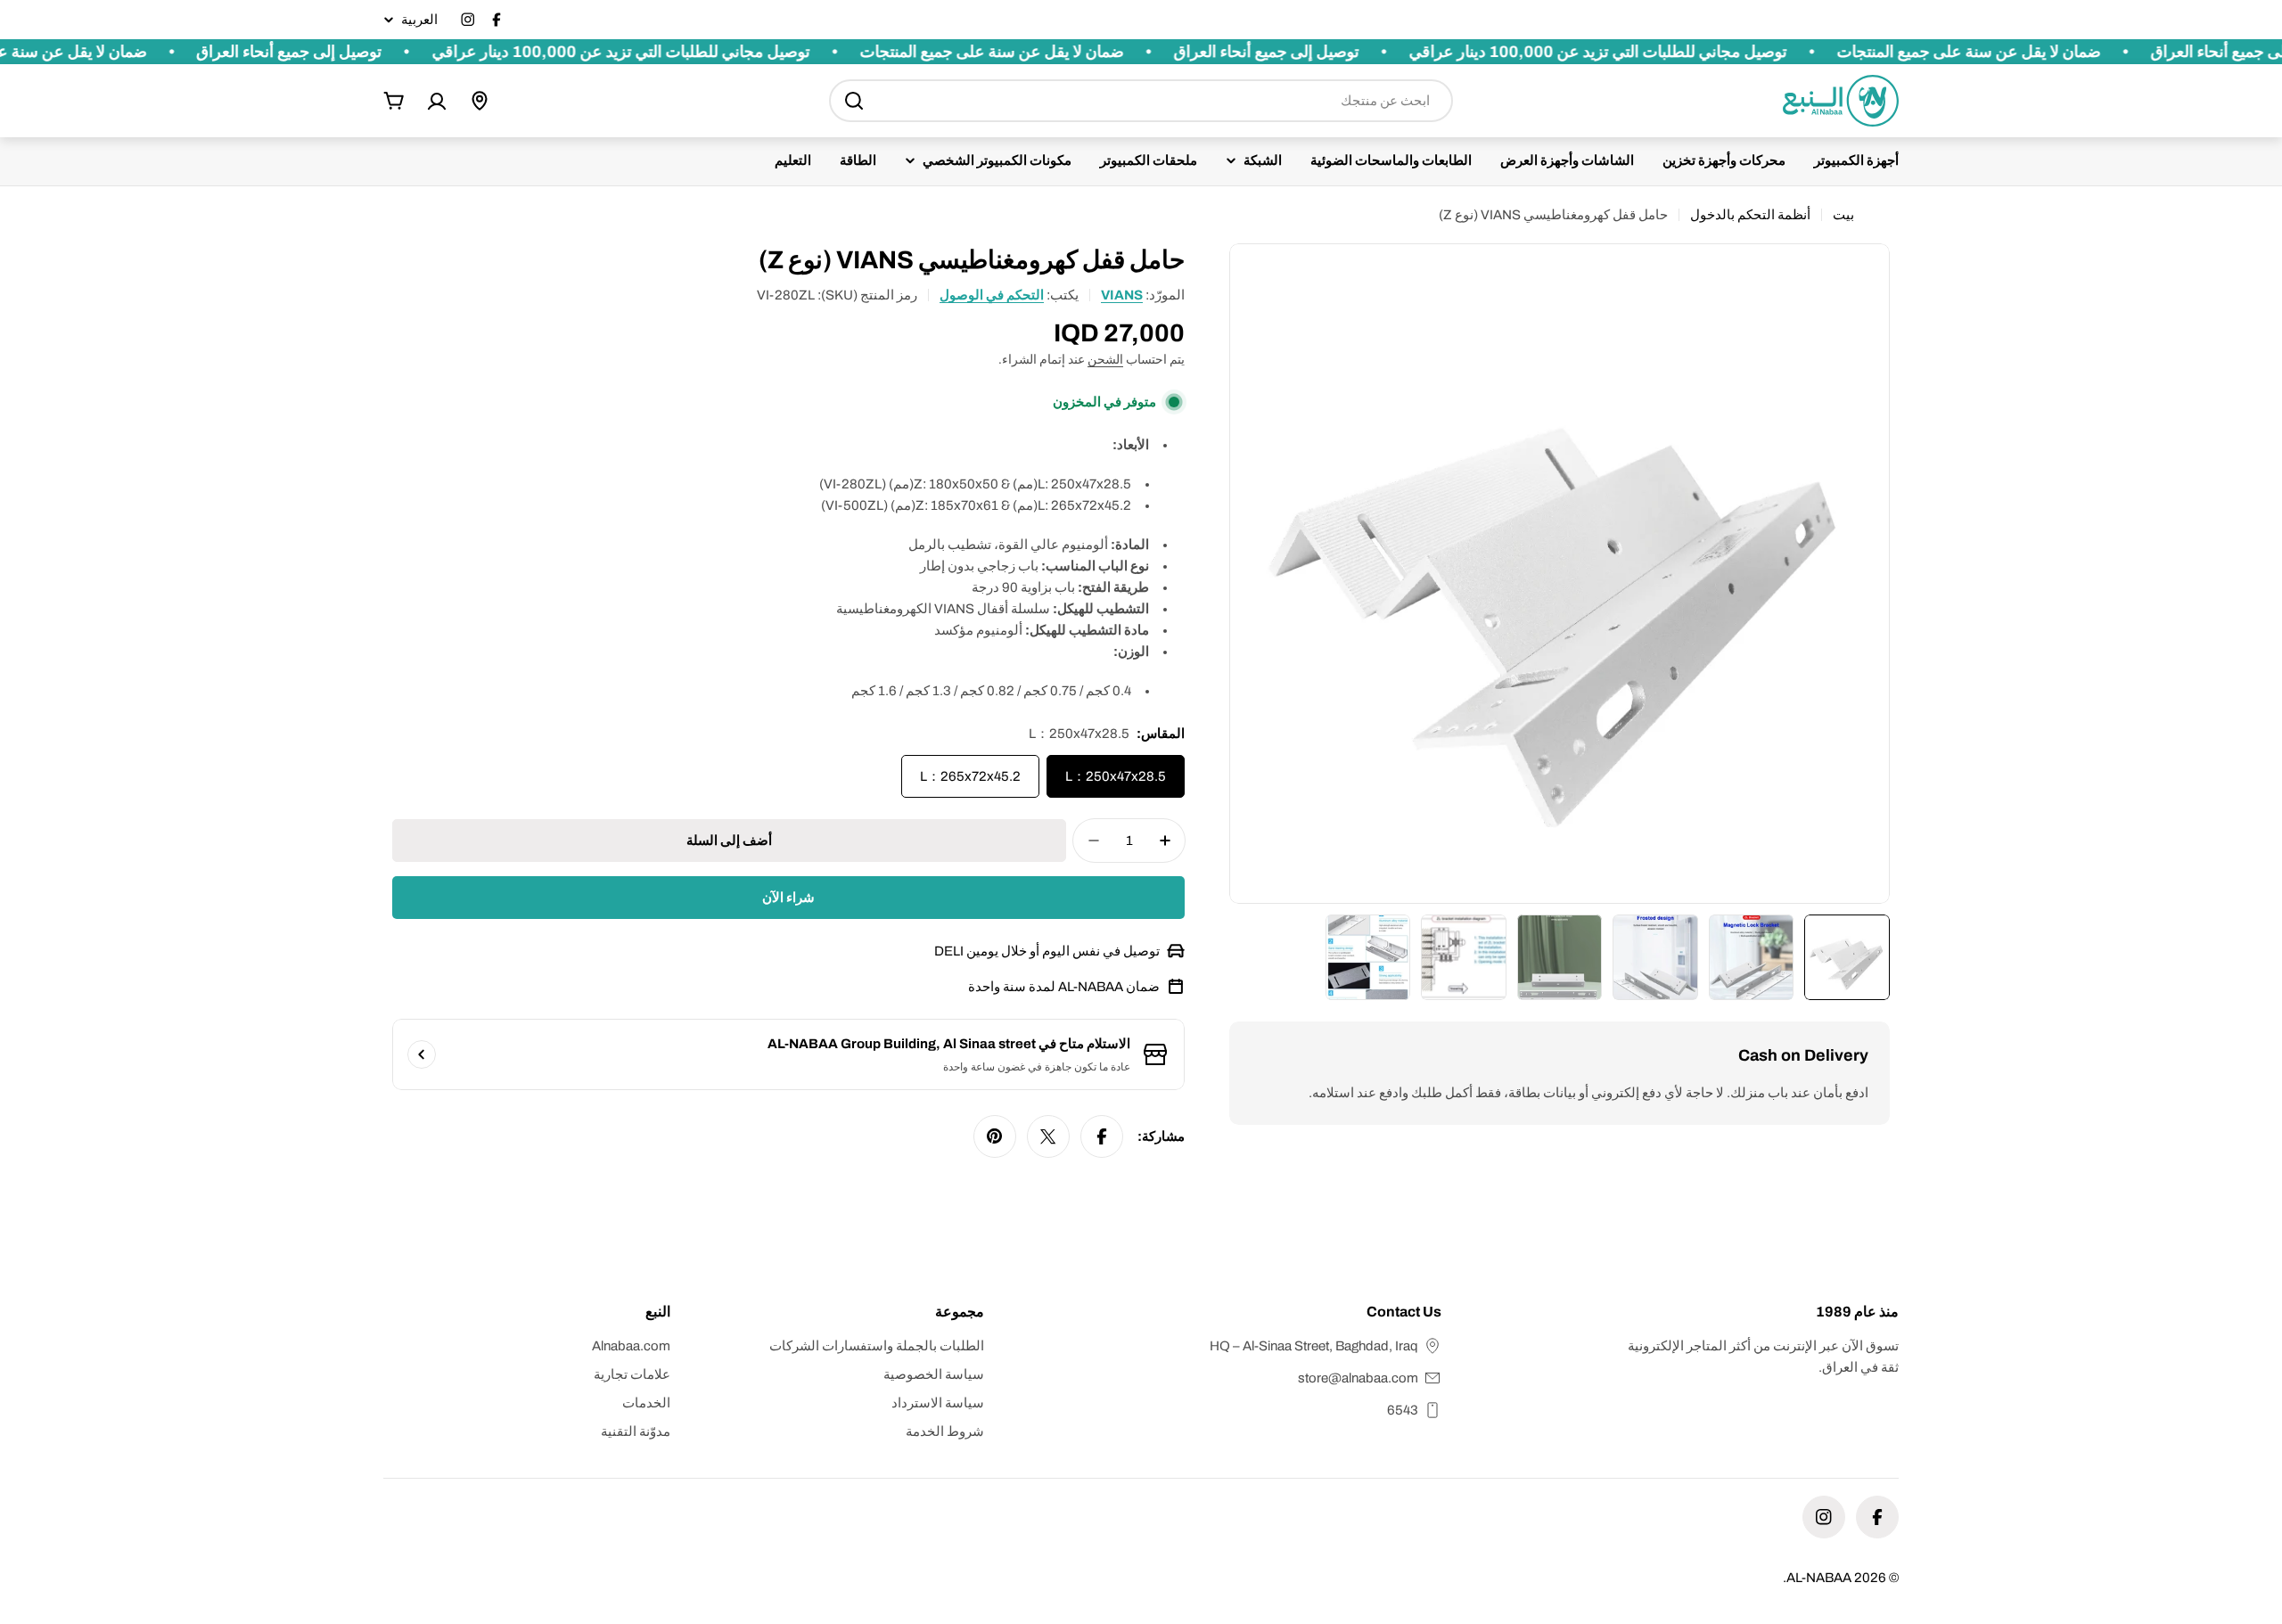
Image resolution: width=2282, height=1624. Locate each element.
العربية (419, 20)
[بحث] (854, 101)
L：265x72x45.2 (970, 776)
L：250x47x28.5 (1116, 776)
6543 (1403, 1410)
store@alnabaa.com (1358, 1378)
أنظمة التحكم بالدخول (1750, 215)
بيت (1843, 215)
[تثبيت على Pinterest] (995, 1136)
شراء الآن (788, 898)
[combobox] (1141, 101)
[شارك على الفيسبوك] (1102, 1136)
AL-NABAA (1819, 1578)
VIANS (1122, 295)
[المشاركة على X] (1048, 1136)
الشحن (1105, 360)
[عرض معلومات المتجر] (422, 1054)
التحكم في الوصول (992, 295)
